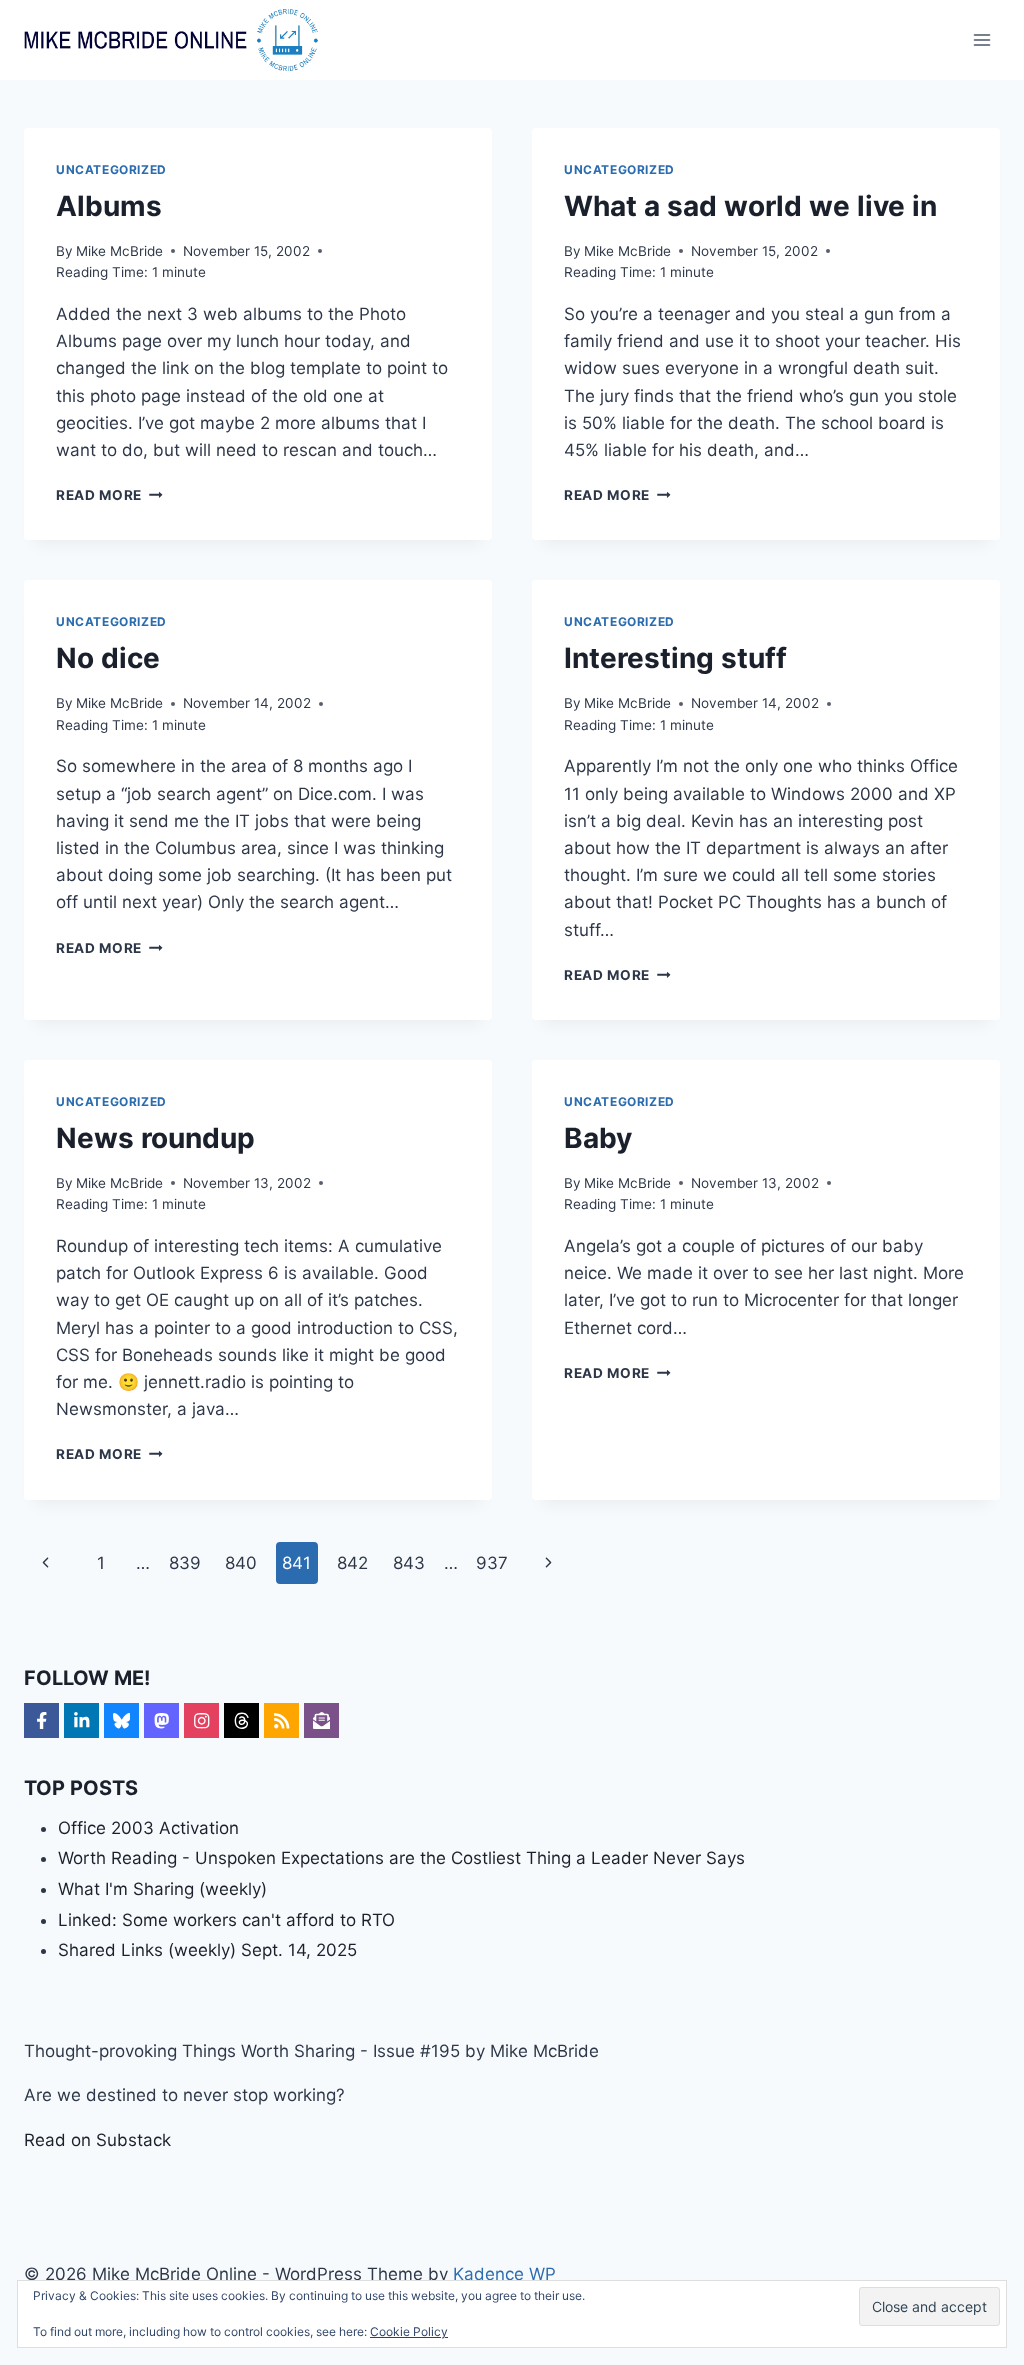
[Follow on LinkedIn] (81, 1720)
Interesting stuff (675, 658)
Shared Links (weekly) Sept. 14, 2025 (207, 1950)
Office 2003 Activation (148, 1828)
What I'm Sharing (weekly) (162, 1889)
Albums (109, 206)
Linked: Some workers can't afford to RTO (226, 1920)
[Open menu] (981, 39)
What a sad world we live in (750, 206)
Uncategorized (111, 169)
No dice (108, 658)
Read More (109, 495)
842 (352, 1563)
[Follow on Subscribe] (321, 1720)
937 (492, 1563)
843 (409, 1563)
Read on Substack (97, 2140)
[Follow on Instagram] (201, 1720)
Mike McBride (119, 251)
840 (241, 1563)
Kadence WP (504, 2274)
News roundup (155, 1138)
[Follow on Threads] (241, 1720)
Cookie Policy (409, 2331)
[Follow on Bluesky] (121, 1720)
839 (185, 1563)
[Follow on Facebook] (41, 1720)
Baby (598, 1138)
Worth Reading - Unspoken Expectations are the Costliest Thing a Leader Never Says (401, 1858)
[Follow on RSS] (281, 1720)
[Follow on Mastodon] (161, 1720)
